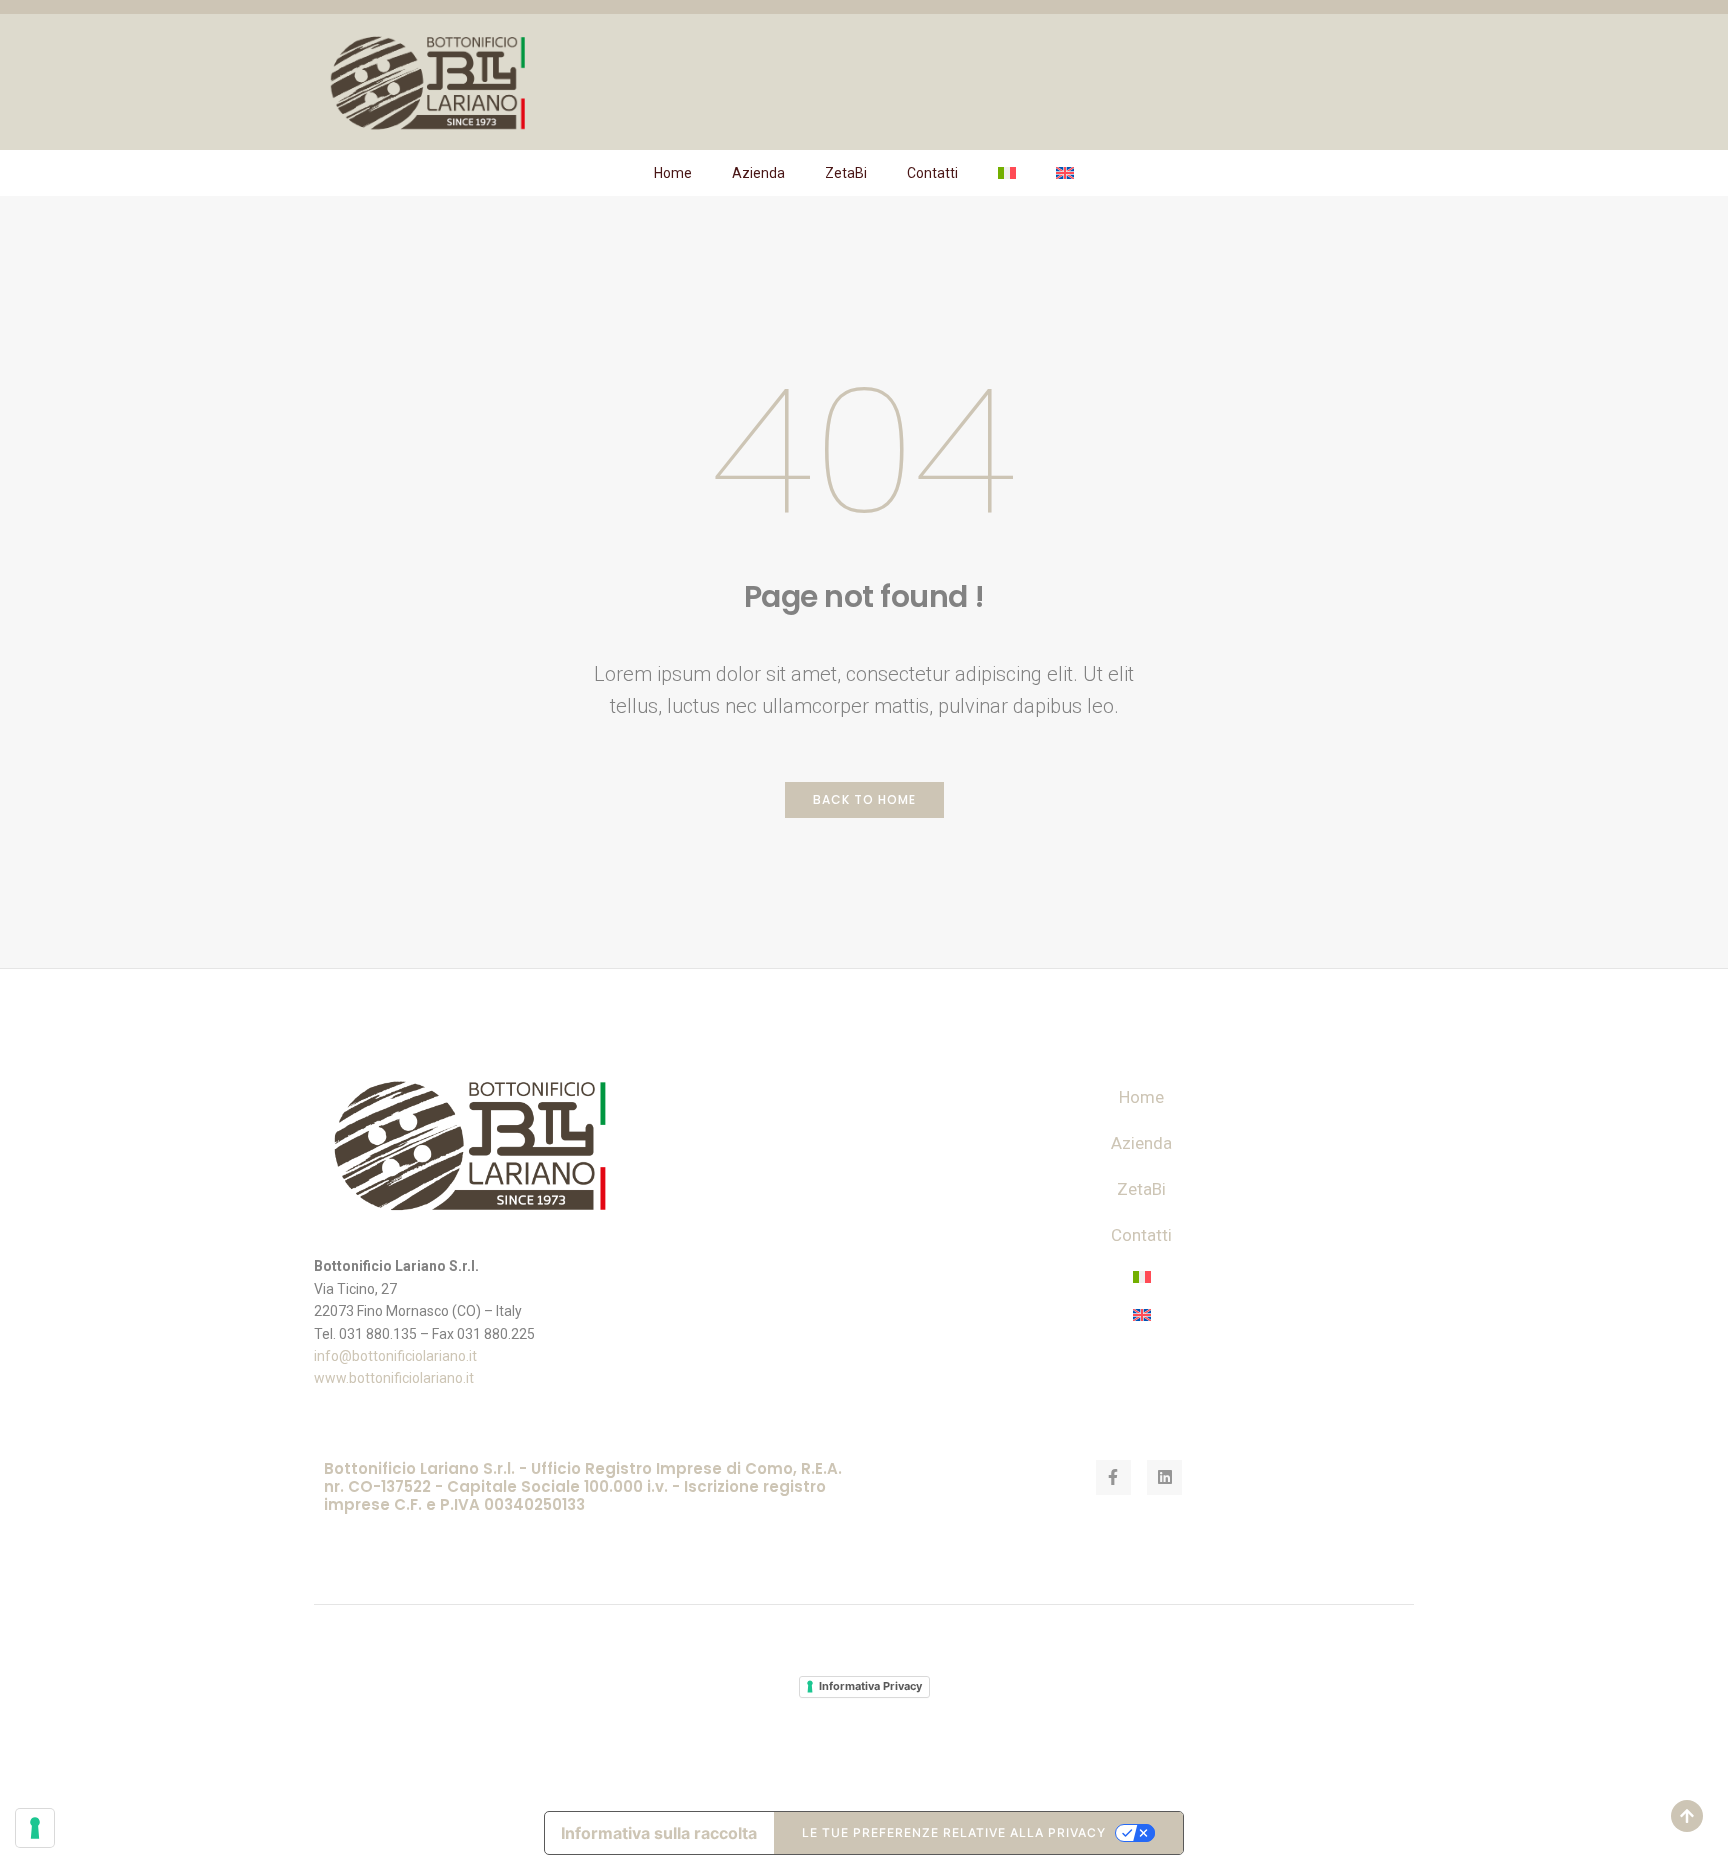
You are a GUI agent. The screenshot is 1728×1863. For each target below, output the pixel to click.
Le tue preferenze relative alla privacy (954, 1832)
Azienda (758, 173)
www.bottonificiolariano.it (394, 1378)
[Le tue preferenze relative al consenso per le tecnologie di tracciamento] (35, 1828)
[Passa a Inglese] (1065, 173)
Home (673, 173)
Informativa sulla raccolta (659, 1833)
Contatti (932, 173)
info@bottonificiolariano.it (395, 1356)
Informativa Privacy (870, 1686)
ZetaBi (846, 173)
